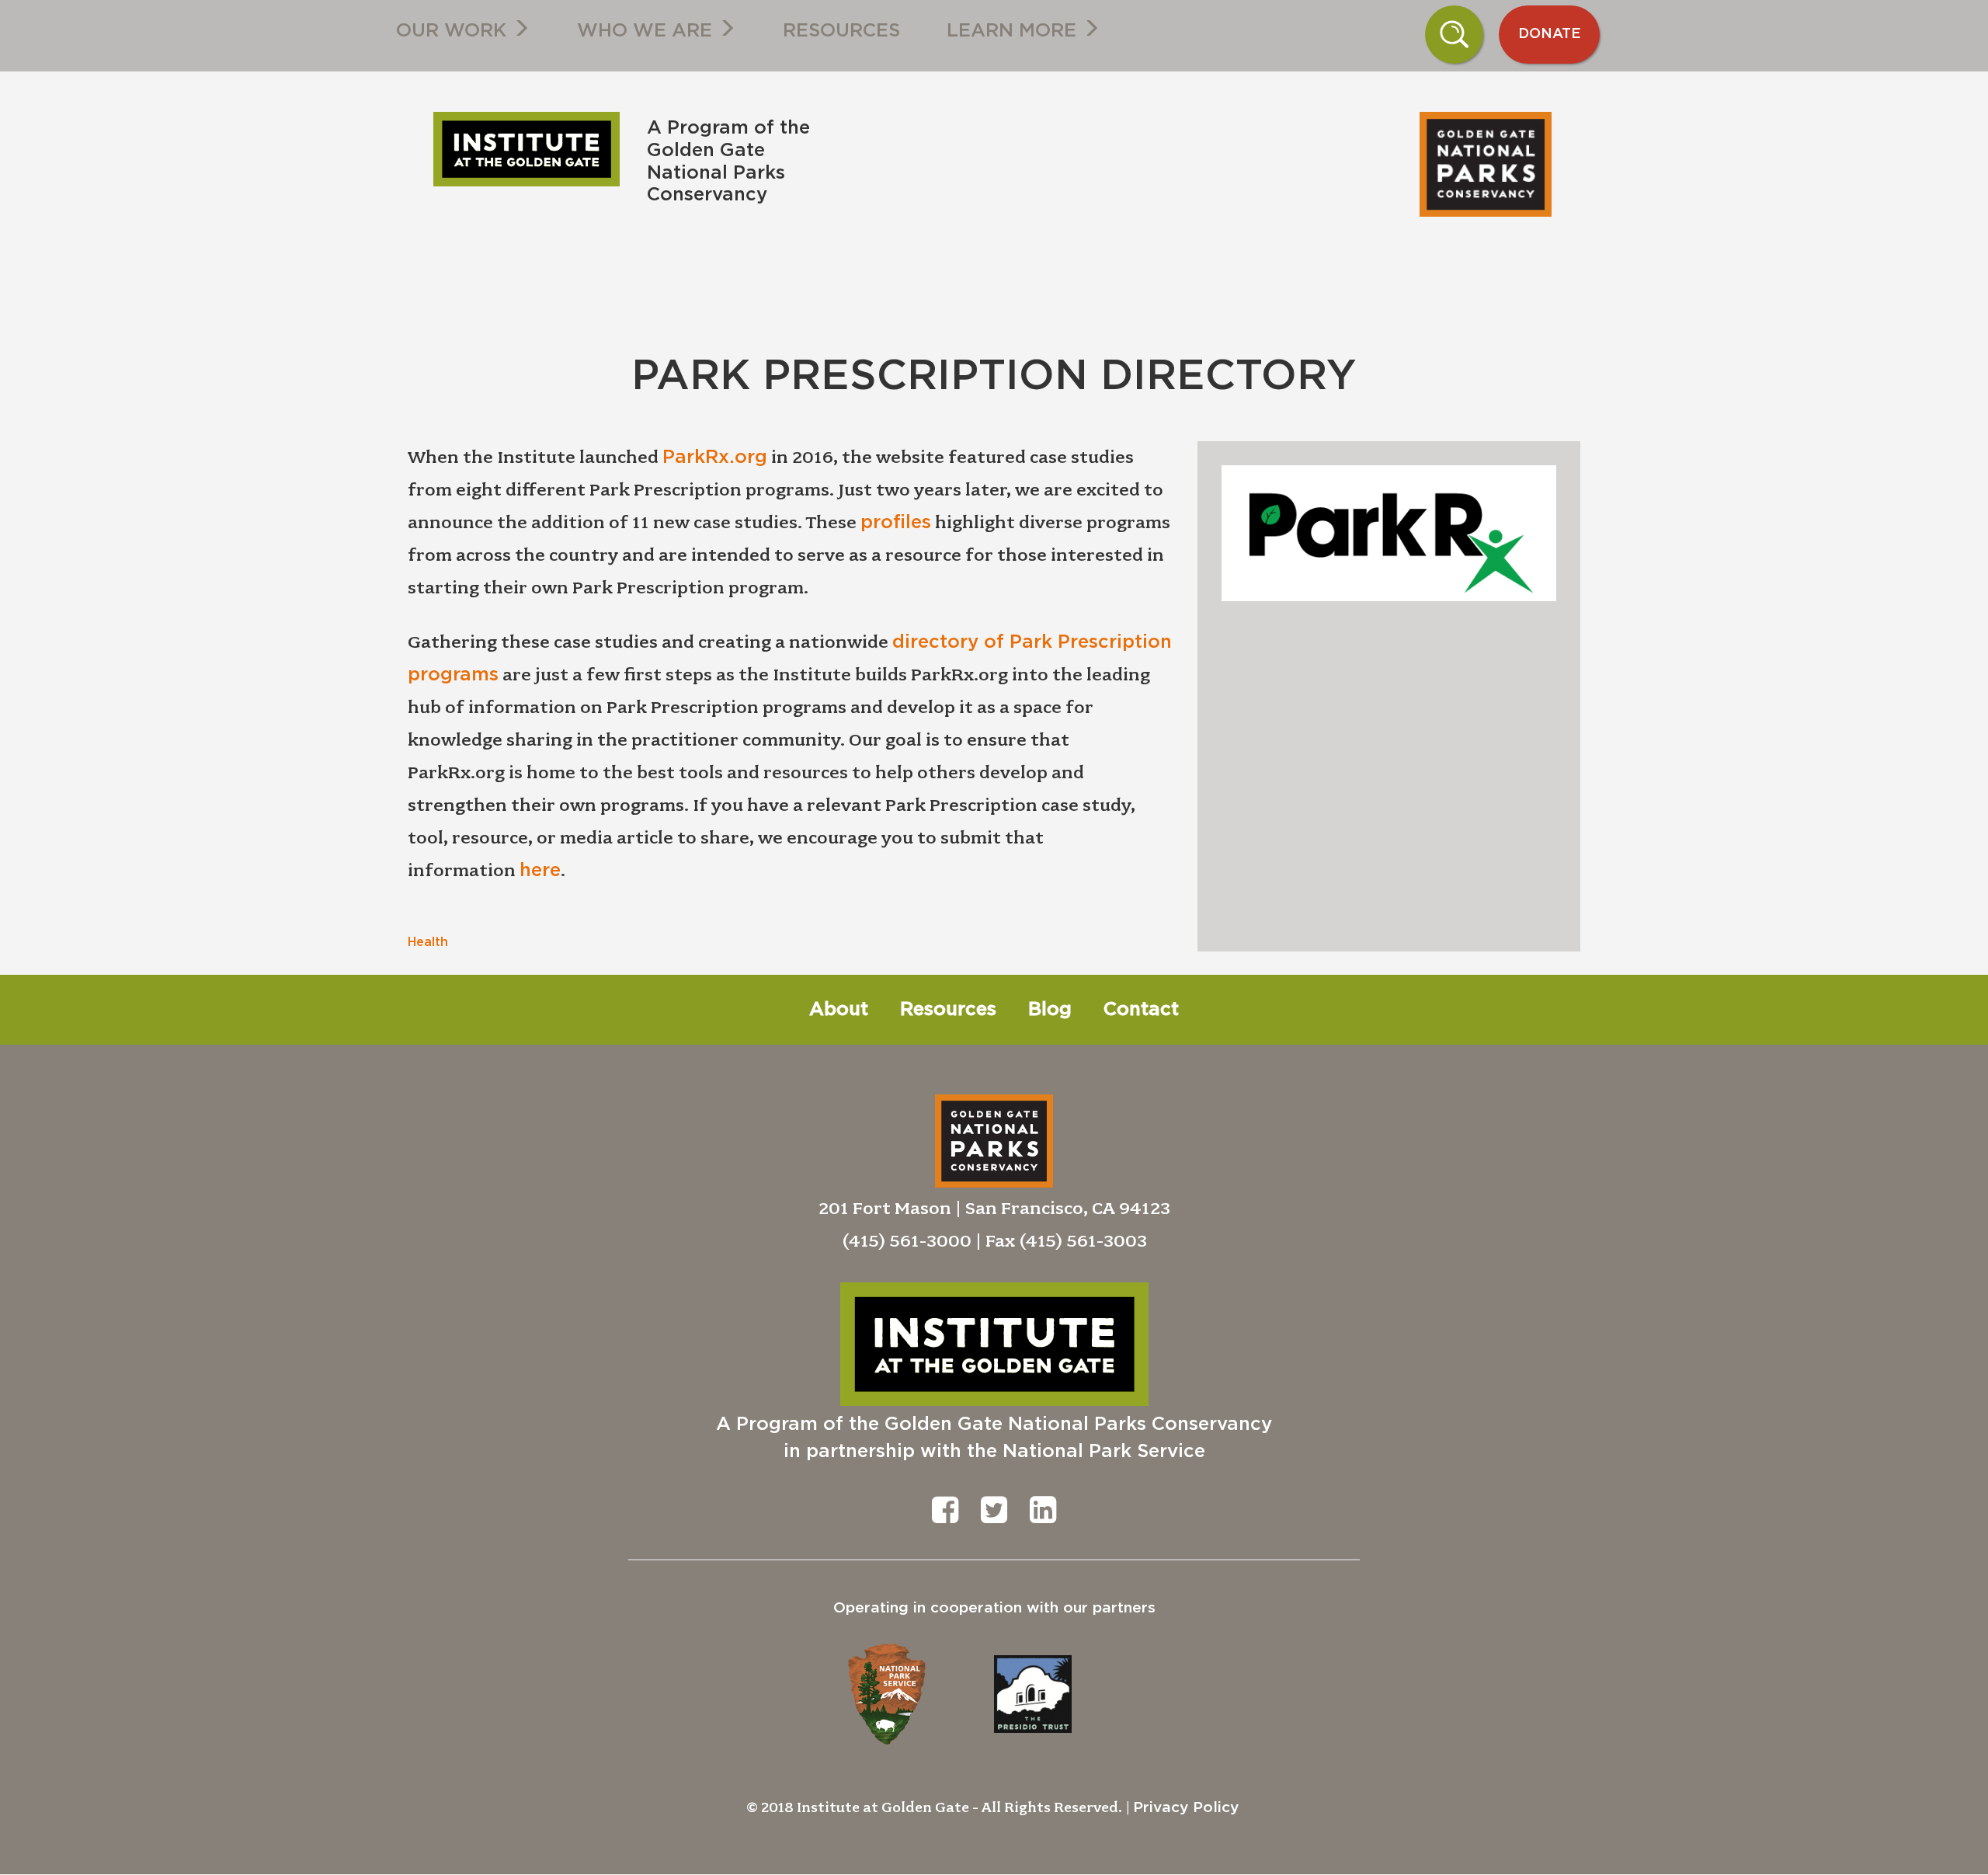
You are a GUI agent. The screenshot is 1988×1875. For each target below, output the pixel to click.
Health (428, 942)
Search (1455, 34)
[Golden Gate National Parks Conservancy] (870, 103)
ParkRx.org (715, 457)
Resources (841, 31)
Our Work (454, 31)
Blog (1050, 1010)
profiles (896, 523)
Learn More (1014, 31)
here (540, 871)
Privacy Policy (1186, 1808)
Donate (1550, 34)
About (839, 1010)
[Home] (532, 149)
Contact (1141, 1010)
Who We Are (647, 31)
